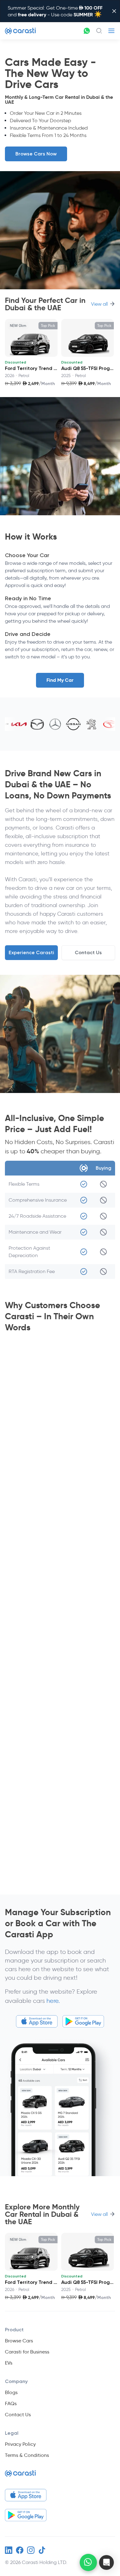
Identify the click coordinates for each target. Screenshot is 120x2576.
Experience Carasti (31, 952)
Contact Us (88, 952)
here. (53, 2001)
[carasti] (20, 2476)
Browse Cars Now (36, 154)
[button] (106, 2562)
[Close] (114, 11)
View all (99, 304)
